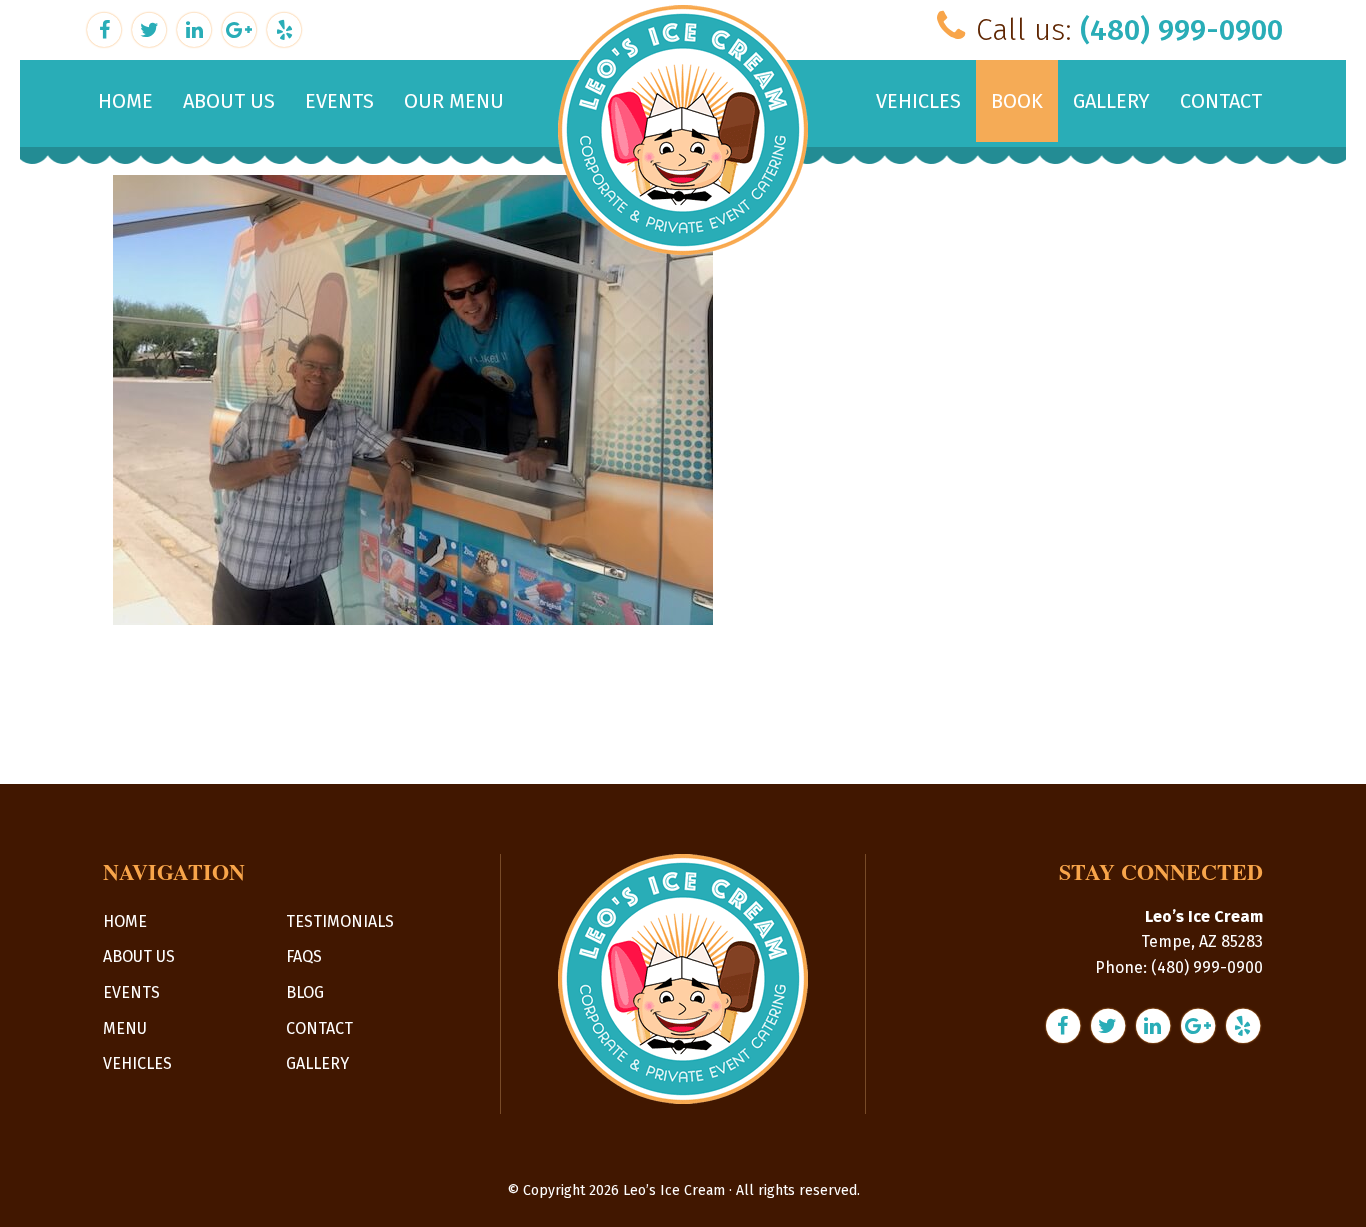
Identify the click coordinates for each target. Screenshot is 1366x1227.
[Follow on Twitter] (151, 27)
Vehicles (137, 1063)
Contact (319, 1028)
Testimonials (340, 921)
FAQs (304, 956)
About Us (139, 956)
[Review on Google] (241, 27)
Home (125, 921)
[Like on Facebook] (106, 27)
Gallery (317, 1063)
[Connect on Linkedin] (196, 27)
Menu (125, 1028)
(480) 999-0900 (1181, 30)
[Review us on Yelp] (284, 27)
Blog (305, 992)
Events (131, 992)
